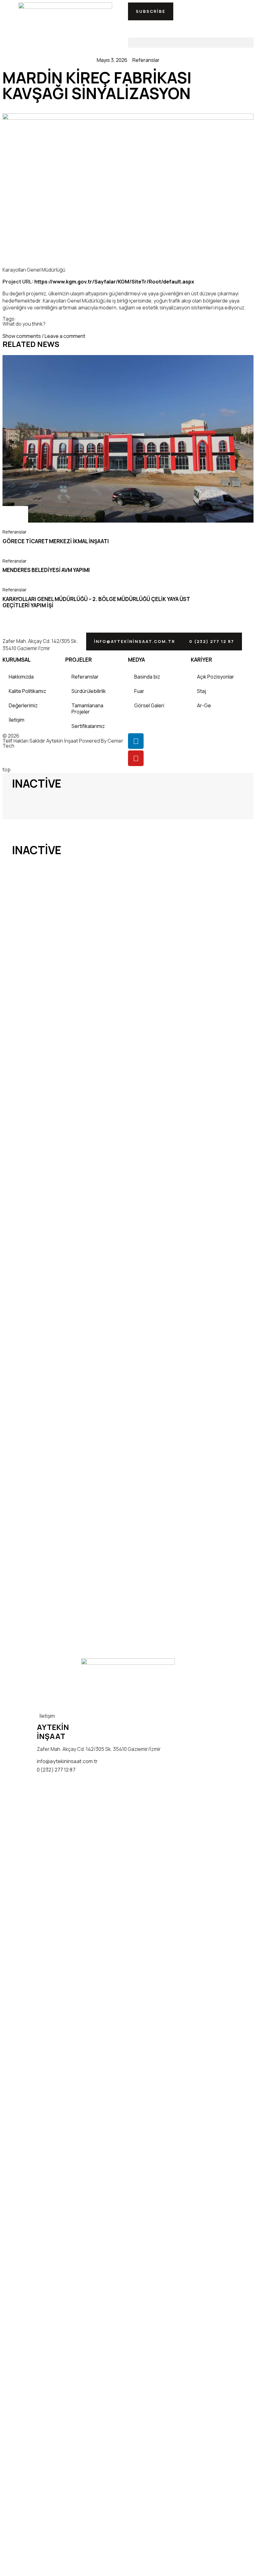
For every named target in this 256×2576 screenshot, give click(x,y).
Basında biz (147, 677)
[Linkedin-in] (136, 741)
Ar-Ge (204, 705)
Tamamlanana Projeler (87, 709)
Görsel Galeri (149, 705)
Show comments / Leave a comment (44, 336)
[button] (151, 11)
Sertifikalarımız (88, 726)
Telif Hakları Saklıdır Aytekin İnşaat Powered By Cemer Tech (63, 743)
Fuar (139, 691)
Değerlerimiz (23, 705)
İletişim (17, 720)
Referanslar (146, 60)
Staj (202, 691)
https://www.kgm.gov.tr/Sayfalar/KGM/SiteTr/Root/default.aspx (114, 282)
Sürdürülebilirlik (89, 691)
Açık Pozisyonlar (216, 677)
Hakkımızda (21, 677)
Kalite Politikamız (27, 691)
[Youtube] (136, 758)
